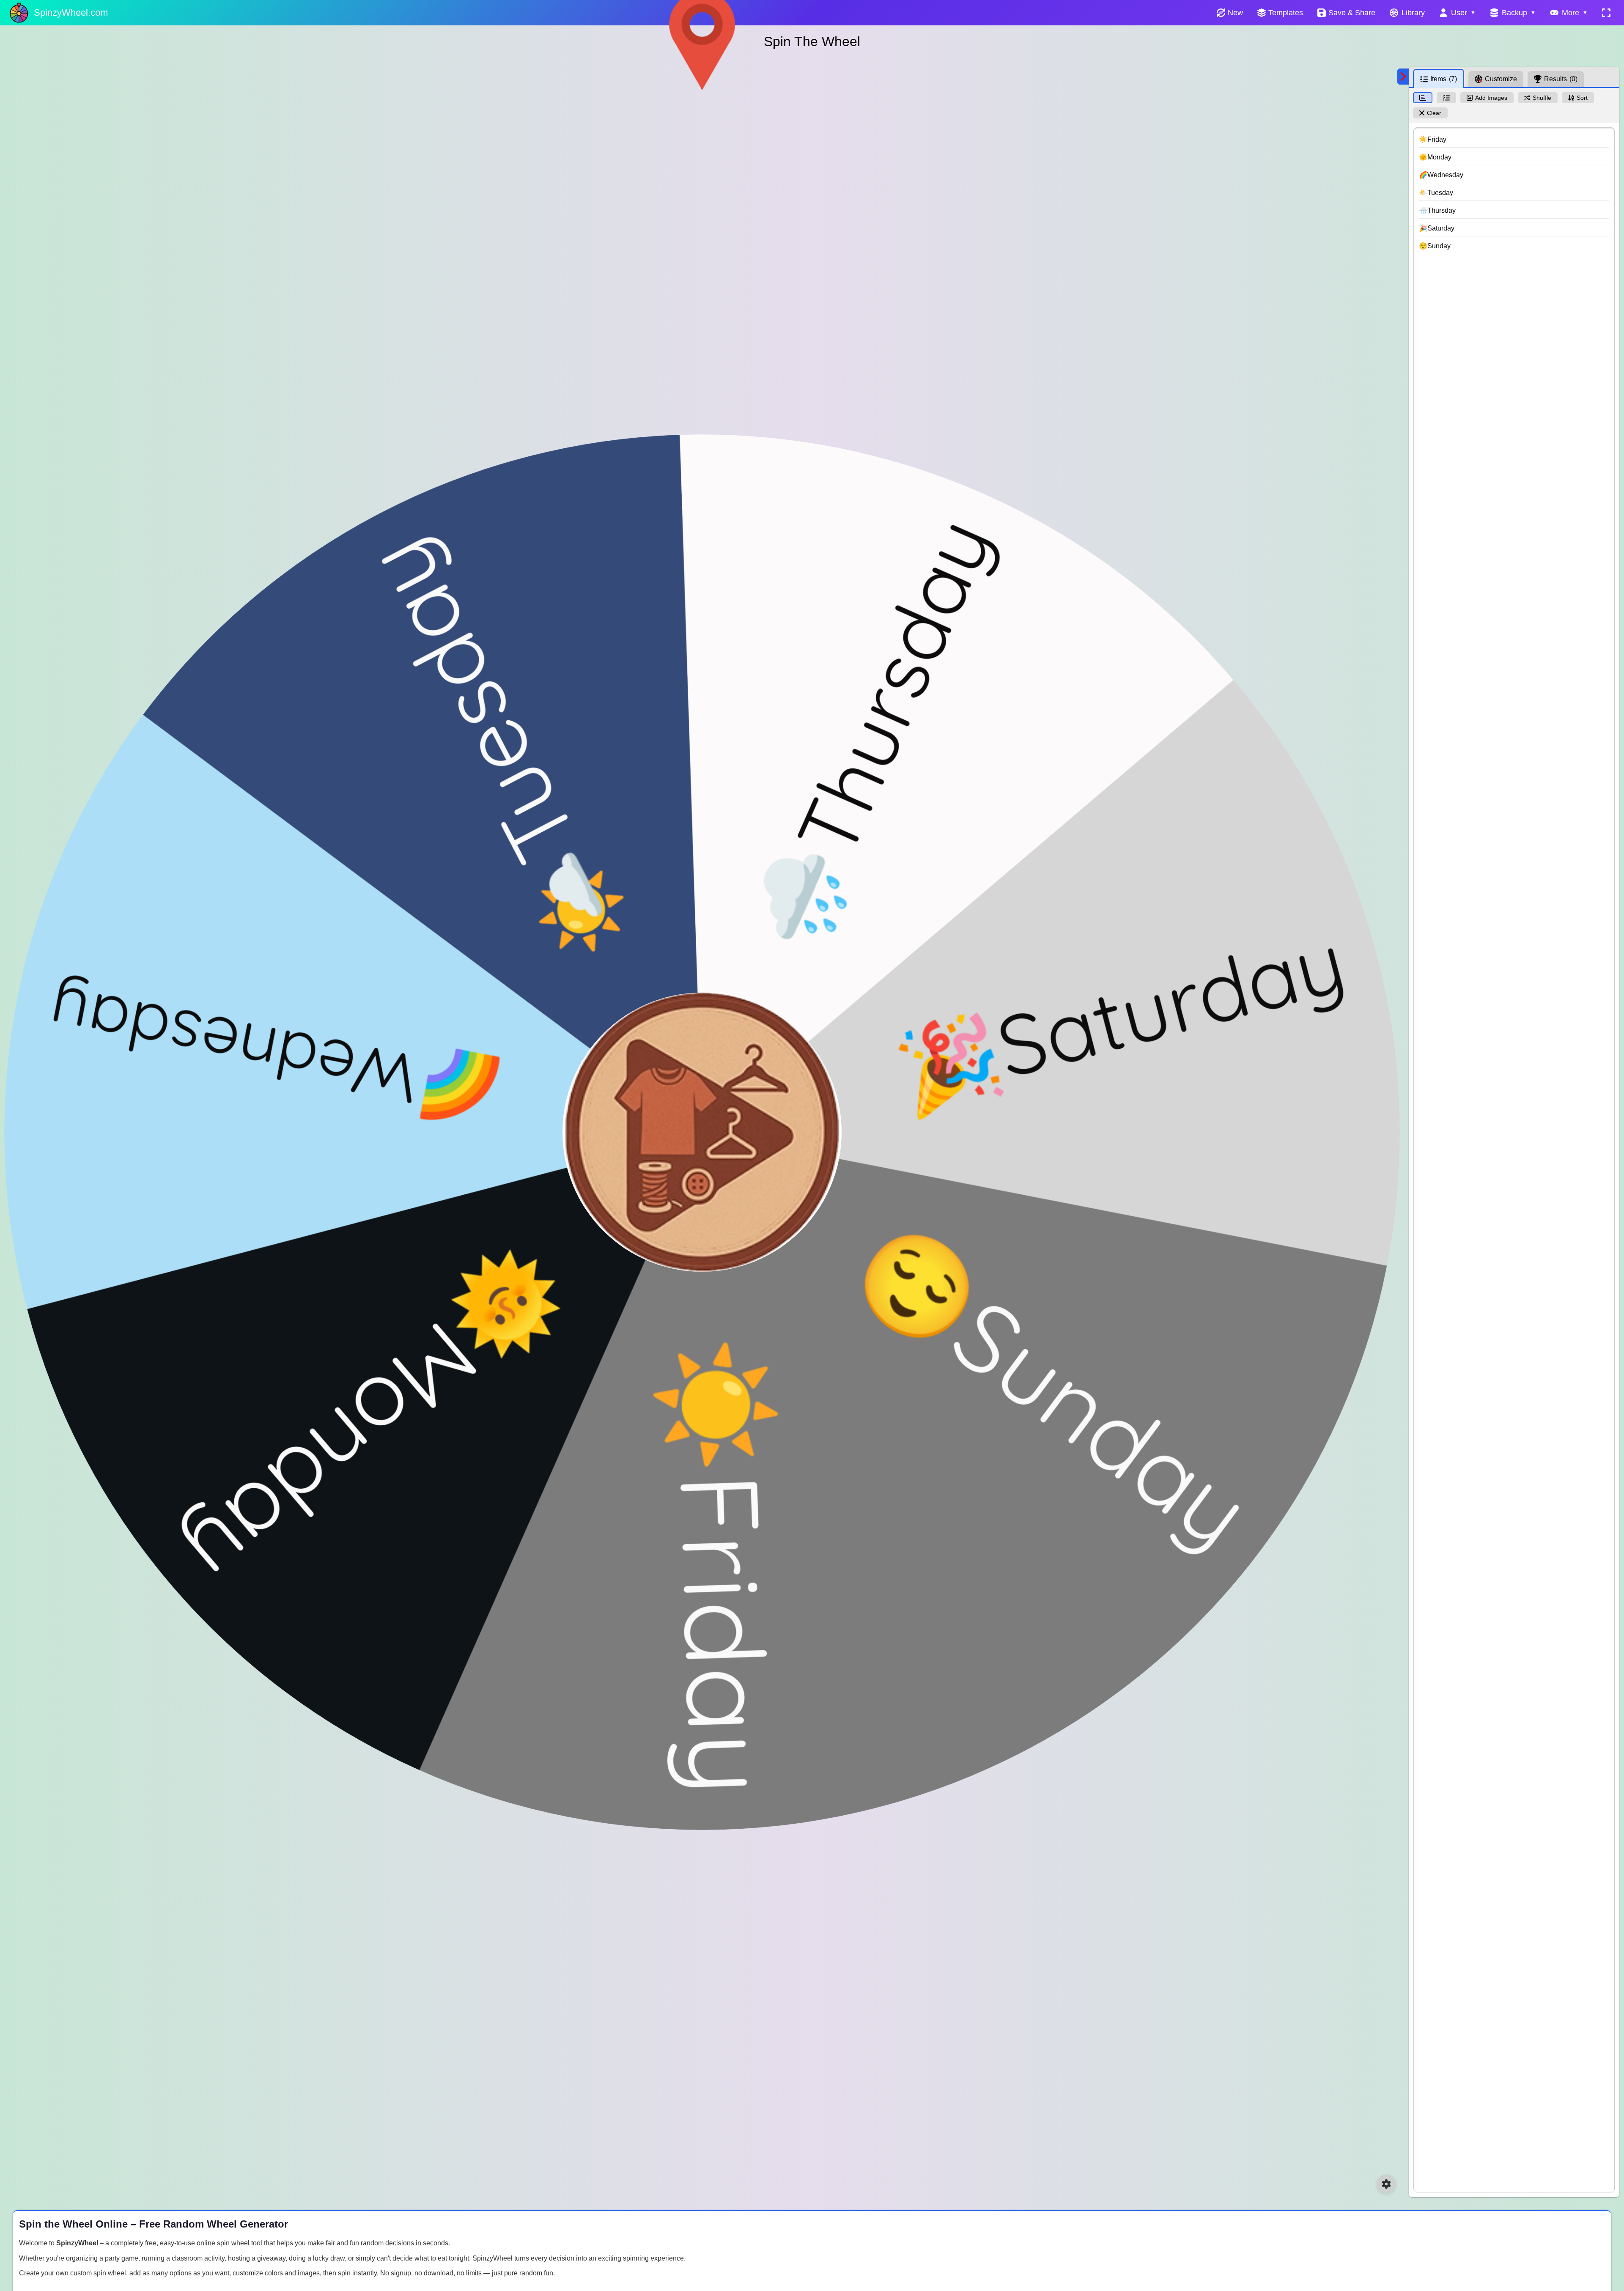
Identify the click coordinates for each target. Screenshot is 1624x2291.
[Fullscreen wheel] (1606, 13)
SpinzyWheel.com (71, 12)
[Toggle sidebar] (1403, 77)
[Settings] (1386, 2184)
